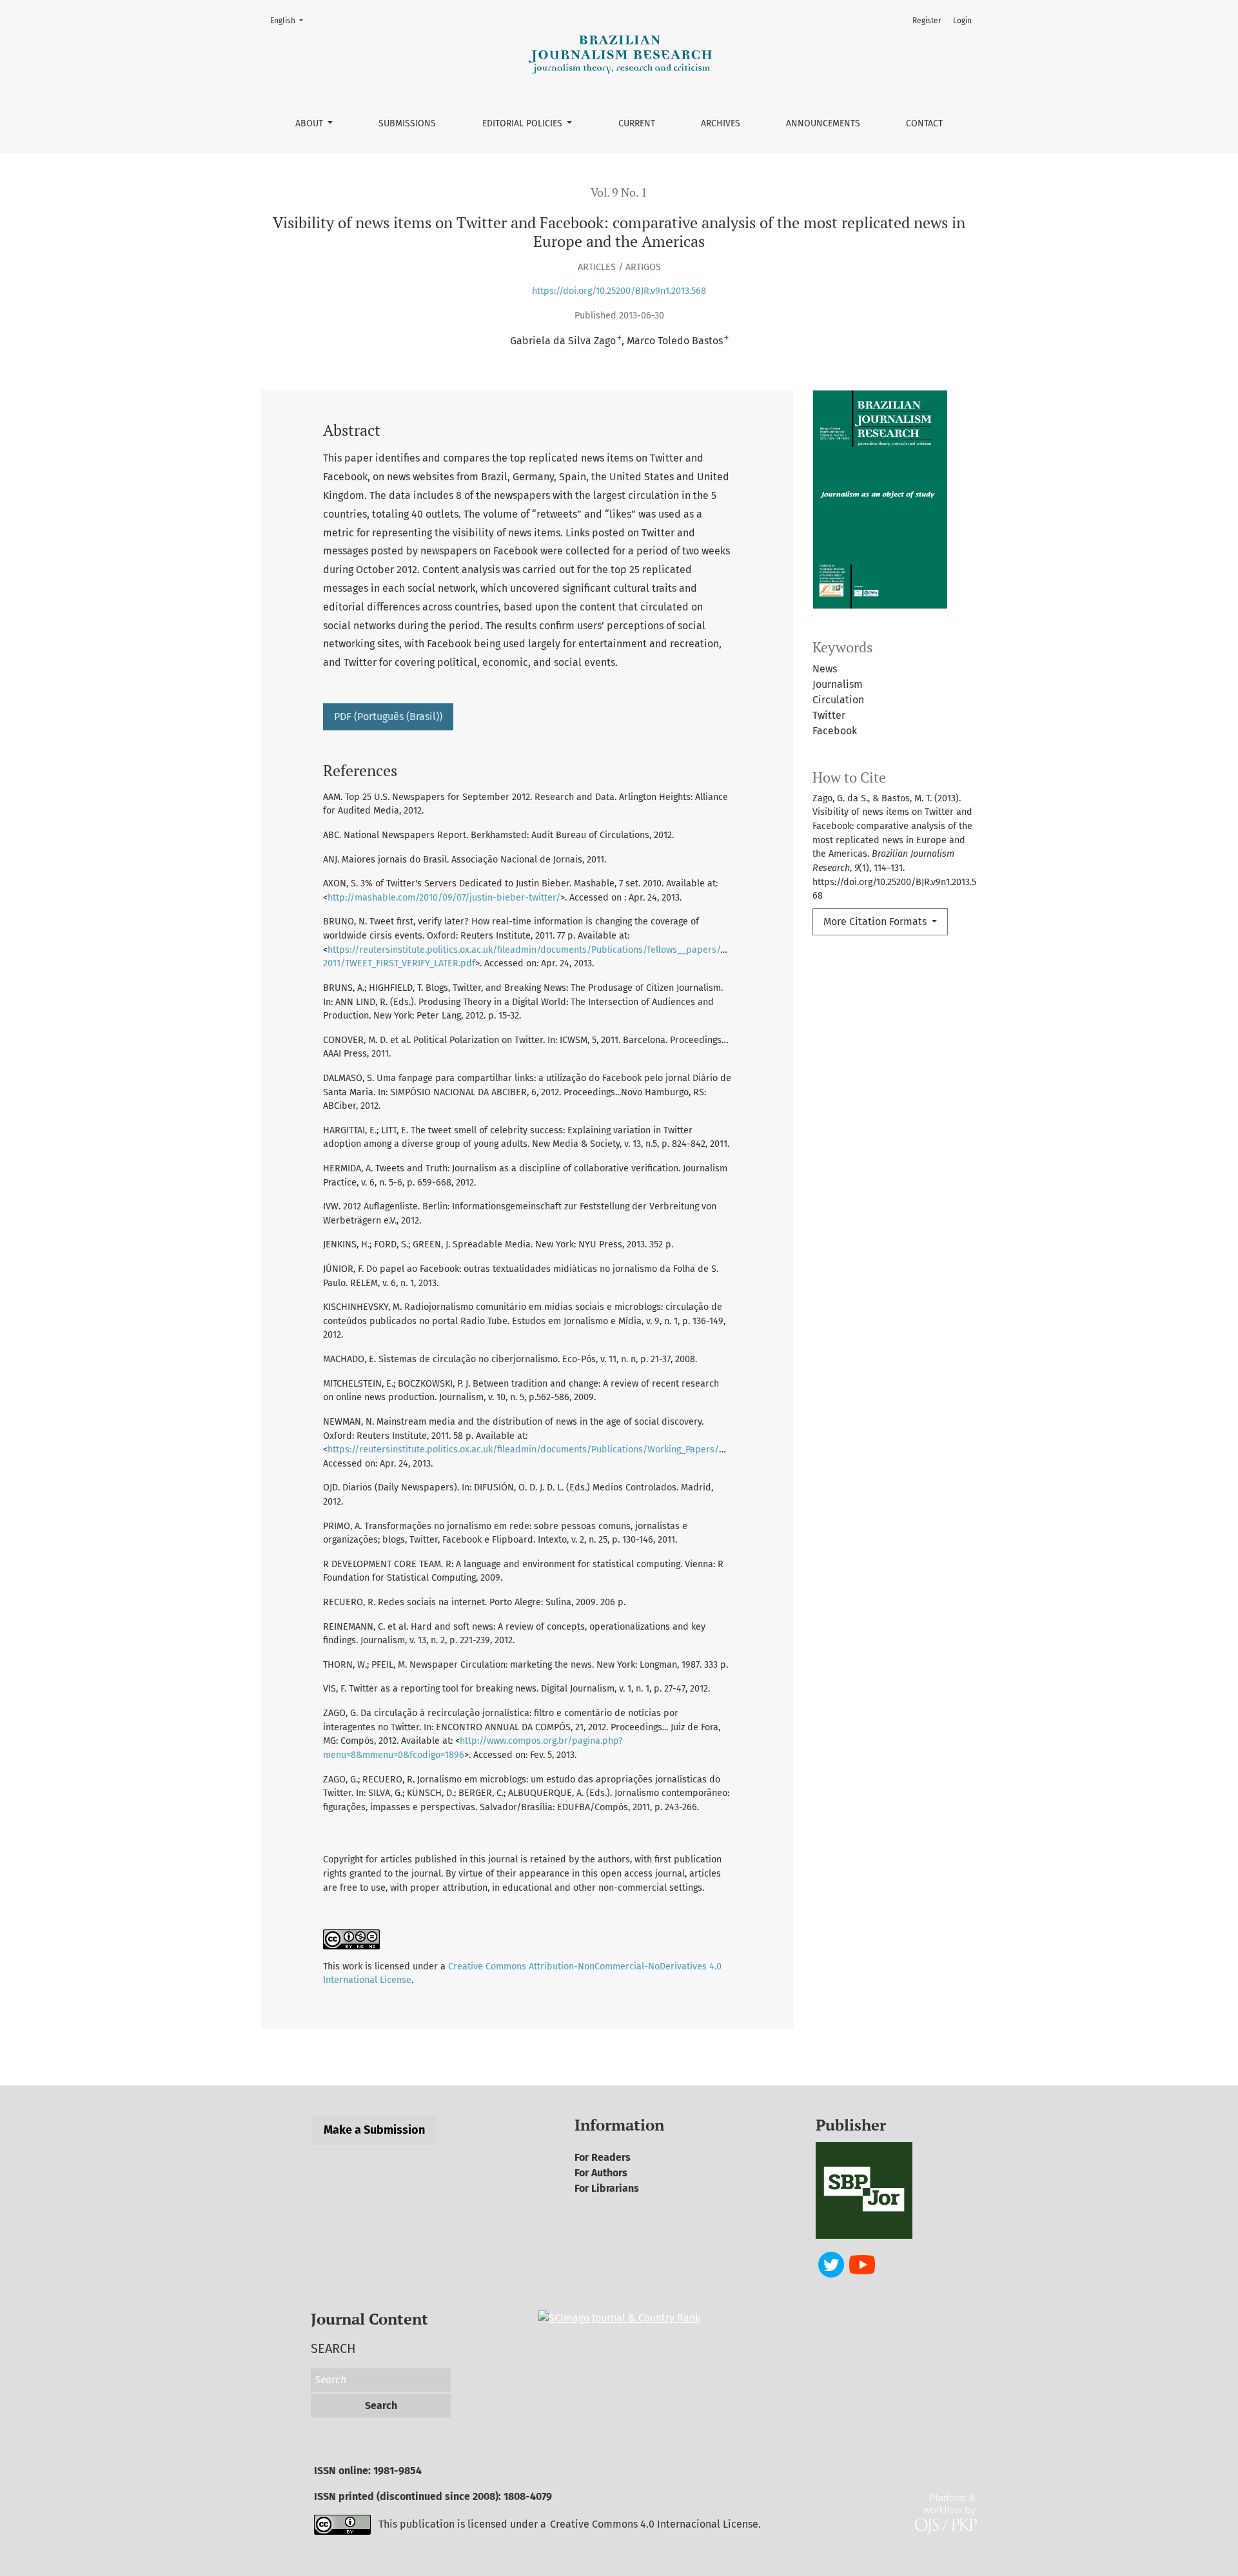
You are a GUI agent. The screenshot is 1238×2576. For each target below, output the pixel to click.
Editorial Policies (524, 123)
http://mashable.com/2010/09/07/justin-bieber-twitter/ (444, 898)
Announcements (823, 123)
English (290, 20)
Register (927, 21)
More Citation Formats (876, 922)
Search (381, 2405)
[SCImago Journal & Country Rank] (619, 2317)
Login (962, 21)
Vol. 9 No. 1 (619, 192)
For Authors (601, 2173)
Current (637, 123)
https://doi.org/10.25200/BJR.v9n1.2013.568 (619, 291)
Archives (721, 123)
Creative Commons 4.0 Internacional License (654, 2524)
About (310, 123)
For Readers (603, 2157)
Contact (924, 123)
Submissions (407, 123)
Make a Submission (374, 2130)
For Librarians (607, 2188)
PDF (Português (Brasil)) (388, 717)
